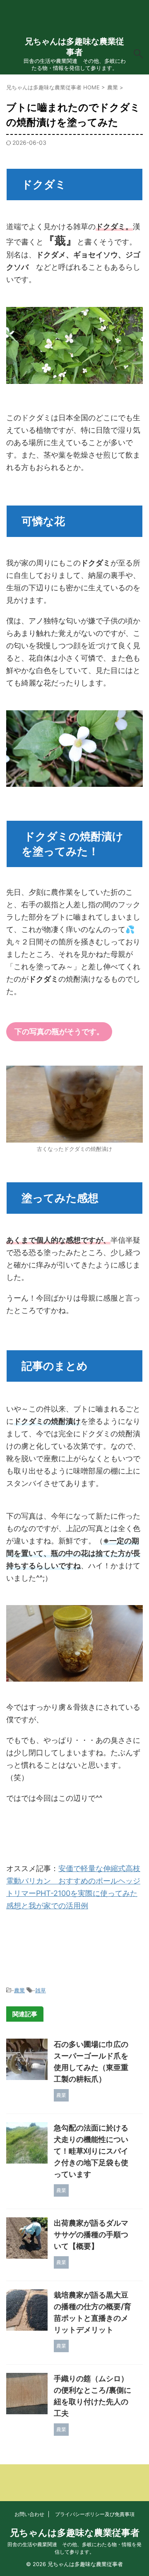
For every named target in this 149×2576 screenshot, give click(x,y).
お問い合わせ (29, 2514)
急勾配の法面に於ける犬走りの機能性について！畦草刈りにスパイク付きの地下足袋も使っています (91, 2151)
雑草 (41, 1990)
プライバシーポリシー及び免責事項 (95, 2514)
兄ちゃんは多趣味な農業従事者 (75, 2533)
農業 (19, 1990)
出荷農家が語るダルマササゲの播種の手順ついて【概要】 (91, 2235)
